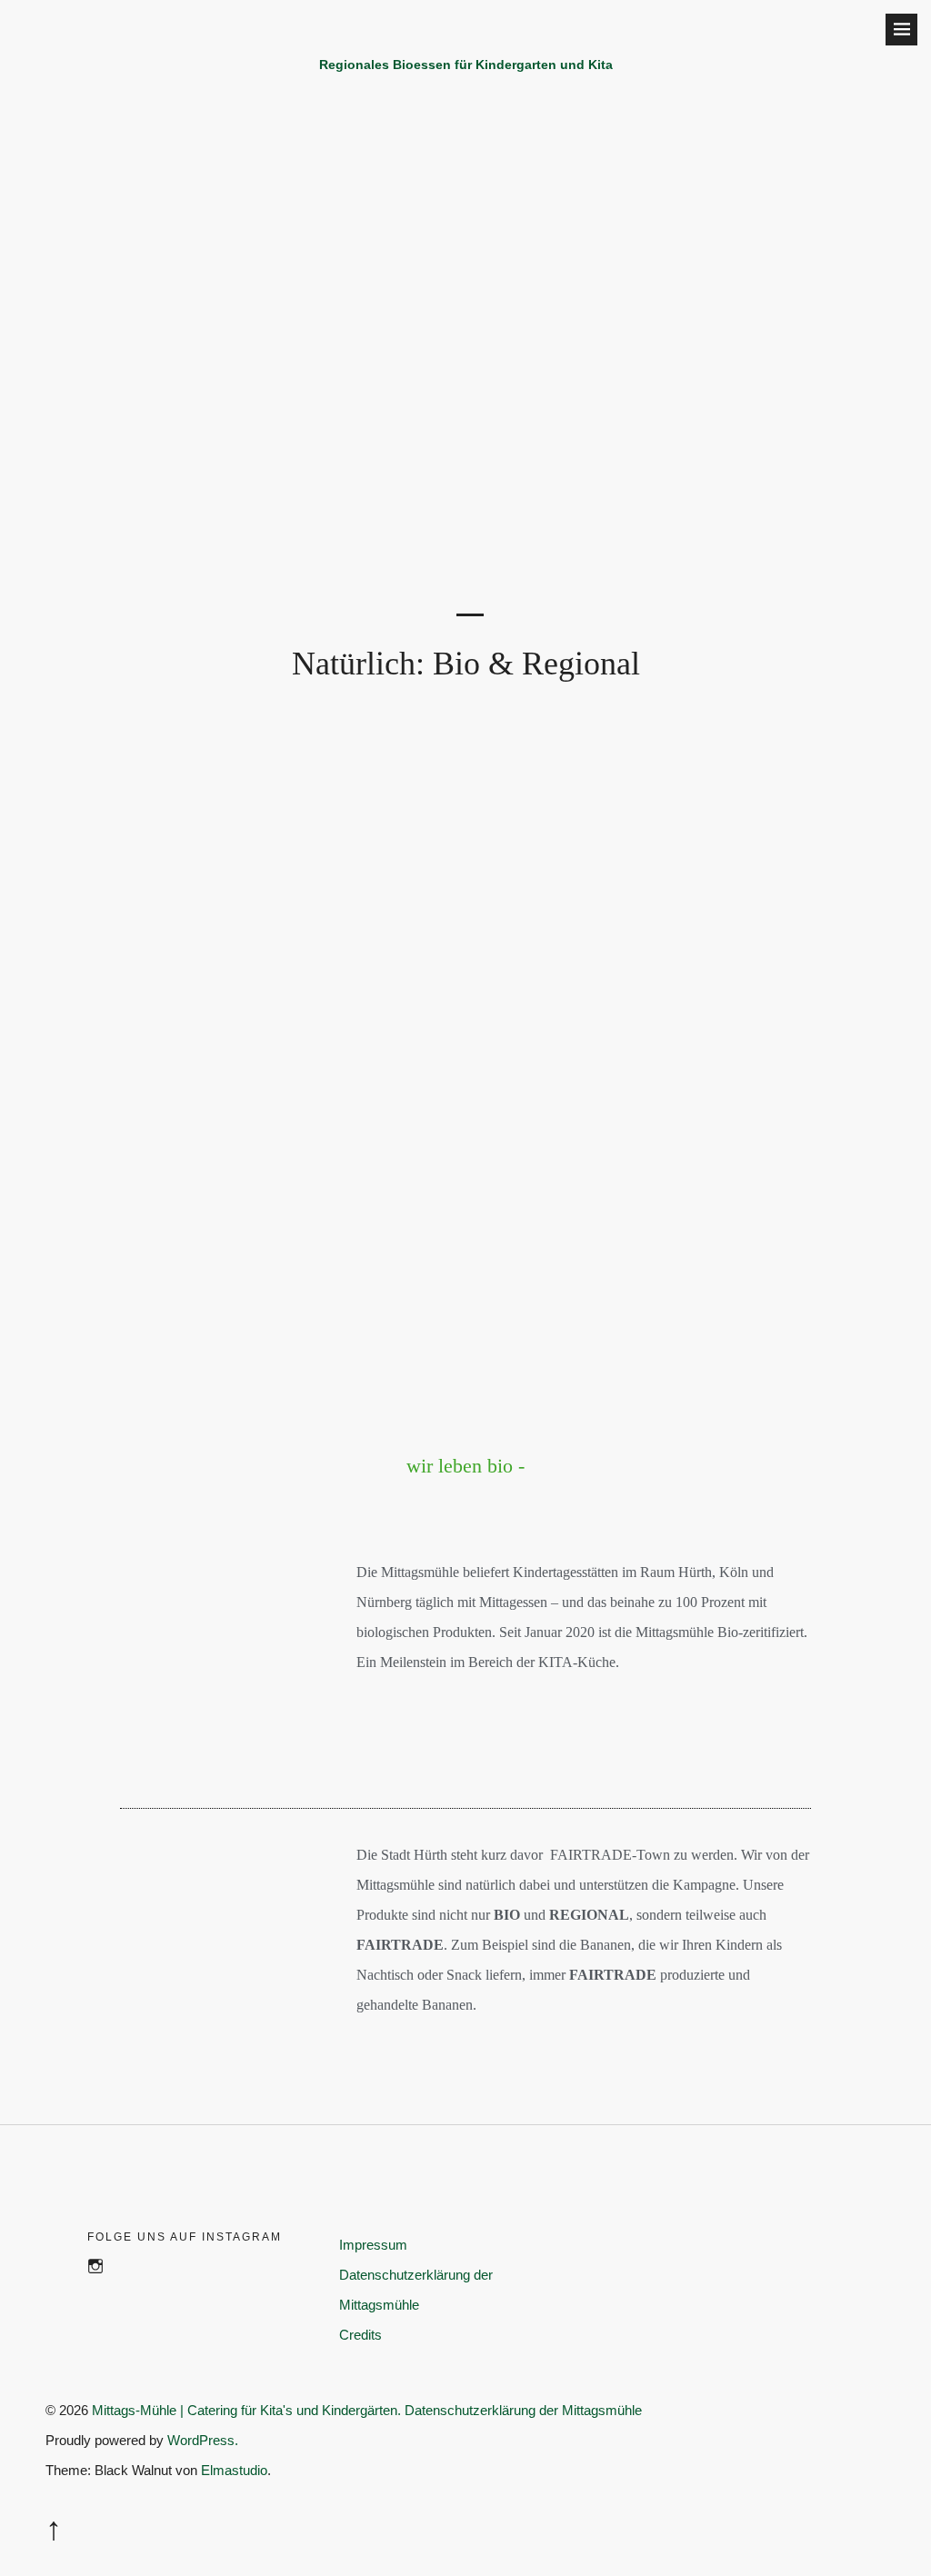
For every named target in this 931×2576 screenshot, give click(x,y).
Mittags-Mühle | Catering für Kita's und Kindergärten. (246, 2410)
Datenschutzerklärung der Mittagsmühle (523, 2410)
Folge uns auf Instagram (104, 2286)
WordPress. (203, 2440)
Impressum (373, 2245)
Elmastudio (234, 2470)
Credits (360, 2335)
